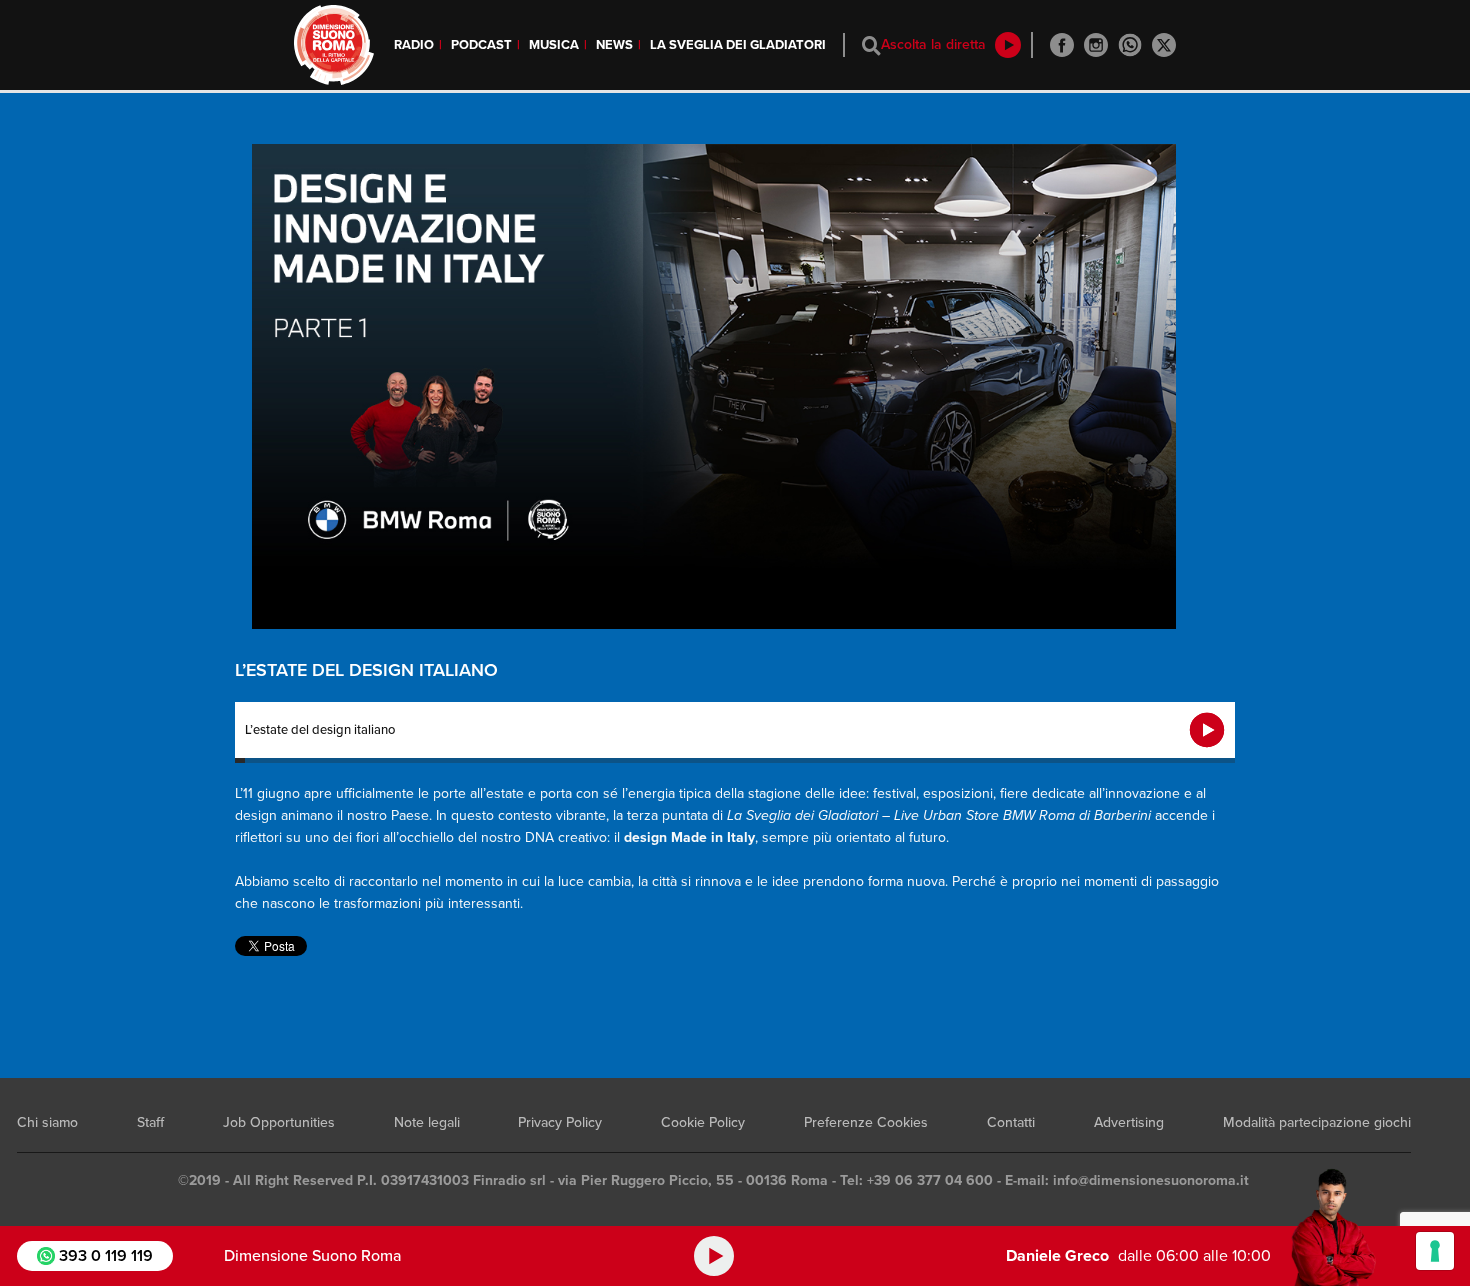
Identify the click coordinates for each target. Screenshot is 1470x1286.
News (614, 45)
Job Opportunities (279, 1122)
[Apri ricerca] (871, 45)
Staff (150, 1122)
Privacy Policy (560, 1122)
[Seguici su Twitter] (1164, 45)
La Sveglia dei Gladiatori (738, 45)
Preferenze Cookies (866, 1122)
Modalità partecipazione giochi (1317, 1122)
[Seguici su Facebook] (1062, 45)
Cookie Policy (703, 1122)
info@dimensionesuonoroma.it (1151, 1180)
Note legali (427, 1122)
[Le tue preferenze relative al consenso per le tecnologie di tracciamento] (1435, 1251)
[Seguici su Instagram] (1096, 45)
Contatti (1011, 1122)
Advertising (1129, 1122)
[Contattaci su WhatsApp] (1130, 45)
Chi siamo (47, 1122)
